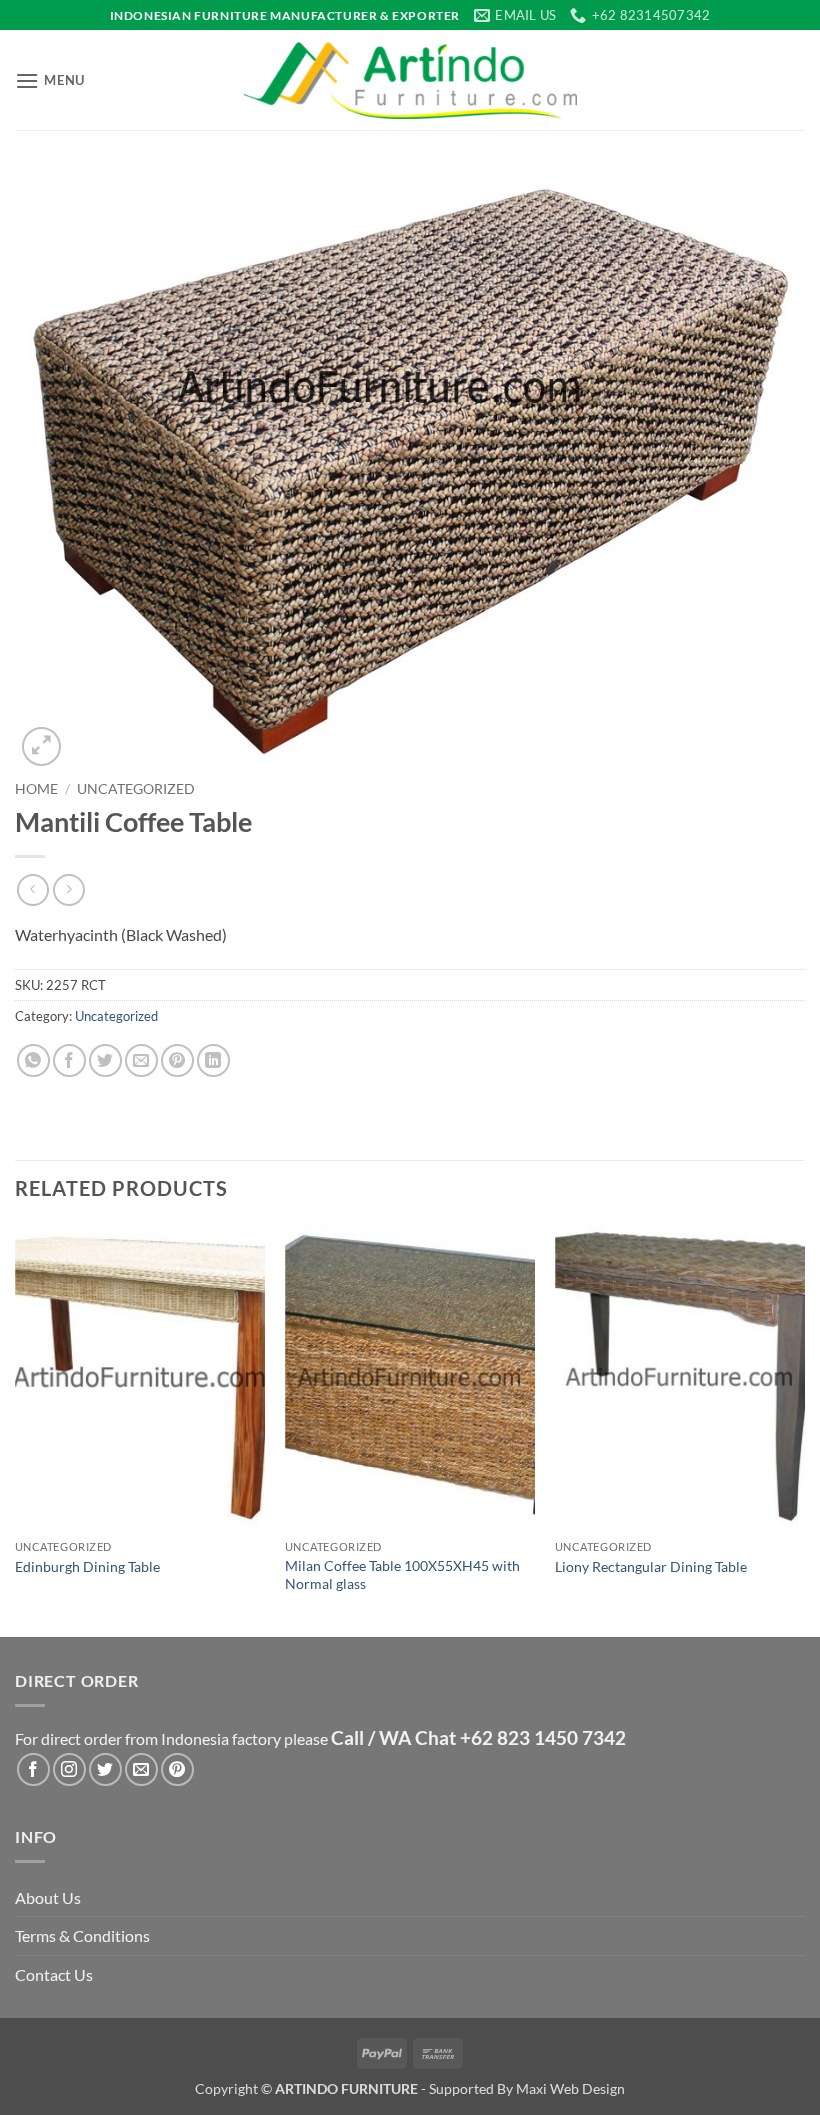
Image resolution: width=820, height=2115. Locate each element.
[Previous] (16, 1428)
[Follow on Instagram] (69, 1769)
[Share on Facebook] (69, 1060)
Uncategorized (136, 789)
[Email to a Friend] (141, 1060)
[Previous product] (68, 889)
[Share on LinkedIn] (213, 1060)
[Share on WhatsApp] (33, 1060)
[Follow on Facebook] (33, 1769)
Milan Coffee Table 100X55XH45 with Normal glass (402, 1575)
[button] (50, 80)
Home (36, 789)
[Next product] (32, 889)
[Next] (804, 1428)
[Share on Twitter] (105, 1060)
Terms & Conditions (82, 1935)
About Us (48, 1897)
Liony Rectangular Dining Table (651, 1566)
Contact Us (54, 1974)
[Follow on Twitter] (105, 1769)
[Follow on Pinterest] (177, 1769)
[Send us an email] (141, 1769)
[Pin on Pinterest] (177, 1060)
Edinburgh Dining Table (87, 1566)
